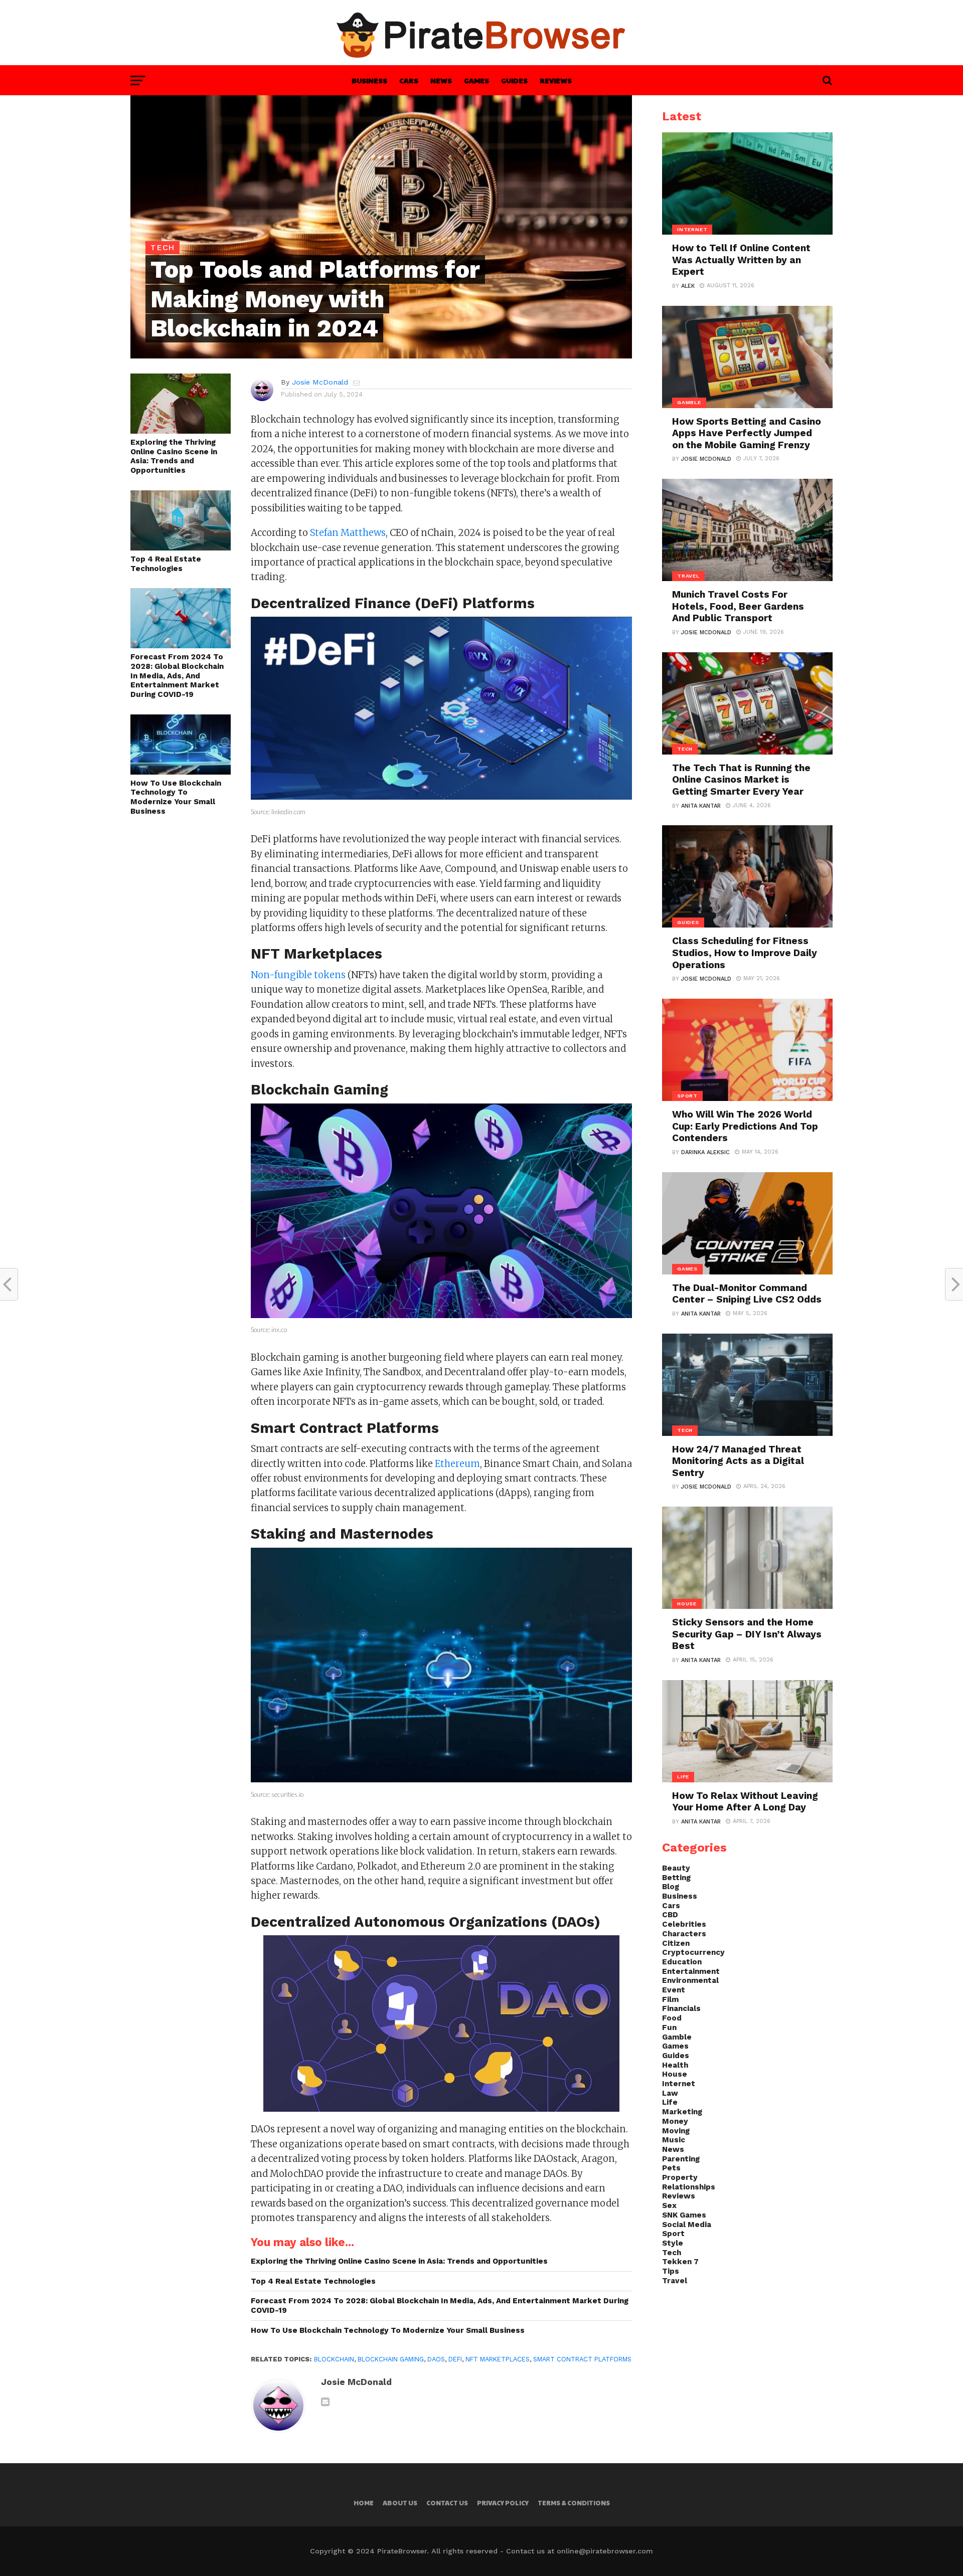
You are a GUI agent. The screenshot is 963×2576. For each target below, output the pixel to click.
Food (672, 2018)
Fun (669, 2028)
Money (675, 2121)
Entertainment (691, 1971)
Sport (673, 2234)
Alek (688, 286)
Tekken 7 (680, 2262)
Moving (676, 2131)
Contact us (447, 2503)
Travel (675, 2281)
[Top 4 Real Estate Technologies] (181, 547)
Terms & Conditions (574, 2503)
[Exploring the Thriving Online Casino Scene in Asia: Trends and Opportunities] (181, 430)
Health (675, 2065)
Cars (409, 80)
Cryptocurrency (693, 1952)
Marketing (682, 2112)
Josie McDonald (320, 382)
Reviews (556, 80)
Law (670, 2093)
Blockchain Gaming (391, 2359)
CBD (670, 1915)
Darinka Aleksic (705, 1152)
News (441, 80)
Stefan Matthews (348, 533)
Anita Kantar (701, 806)
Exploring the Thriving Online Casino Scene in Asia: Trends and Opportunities (174, 456)
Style (673, 2243)
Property (680, 2177)
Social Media (687, 2225)
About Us (400, 2503)
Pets (671, 2168)
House (675, 2074)
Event (674, 1990)
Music (674, 2140)
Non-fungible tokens (298, 975)
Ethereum (457, 1464)
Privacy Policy (503, 2503)
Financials (681, 2008)
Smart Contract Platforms (582, 2359)
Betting (676, 1878)
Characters (684, 1934)
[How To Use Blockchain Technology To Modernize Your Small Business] (181, 771)
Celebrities (684, 1924)
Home (364, 2503)
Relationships (689, 2187)
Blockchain (334, 2359)
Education (682, 1962)
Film (670, 1999)
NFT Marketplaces (498, 2359)
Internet (679, 2084)
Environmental (690, 1980)
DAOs (436, 2359)
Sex (669, 2205)
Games (476, 80)
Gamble (677, 2037)
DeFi (455, 2359)
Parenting (681, 2159)
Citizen (676, 1943)
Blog (671, 1887)
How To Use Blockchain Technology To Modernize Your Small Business (176, 797)
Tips (671, 2271)
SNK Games (684, 2215)
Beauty (676, 1868)
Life (670, 2102)
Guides (514, 80)
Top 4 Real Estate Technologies (166, 564)
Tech (672, 2253)
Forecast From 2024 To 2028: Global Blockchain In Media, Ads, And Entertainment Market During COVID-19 (177, 676)
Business (369, 80)
